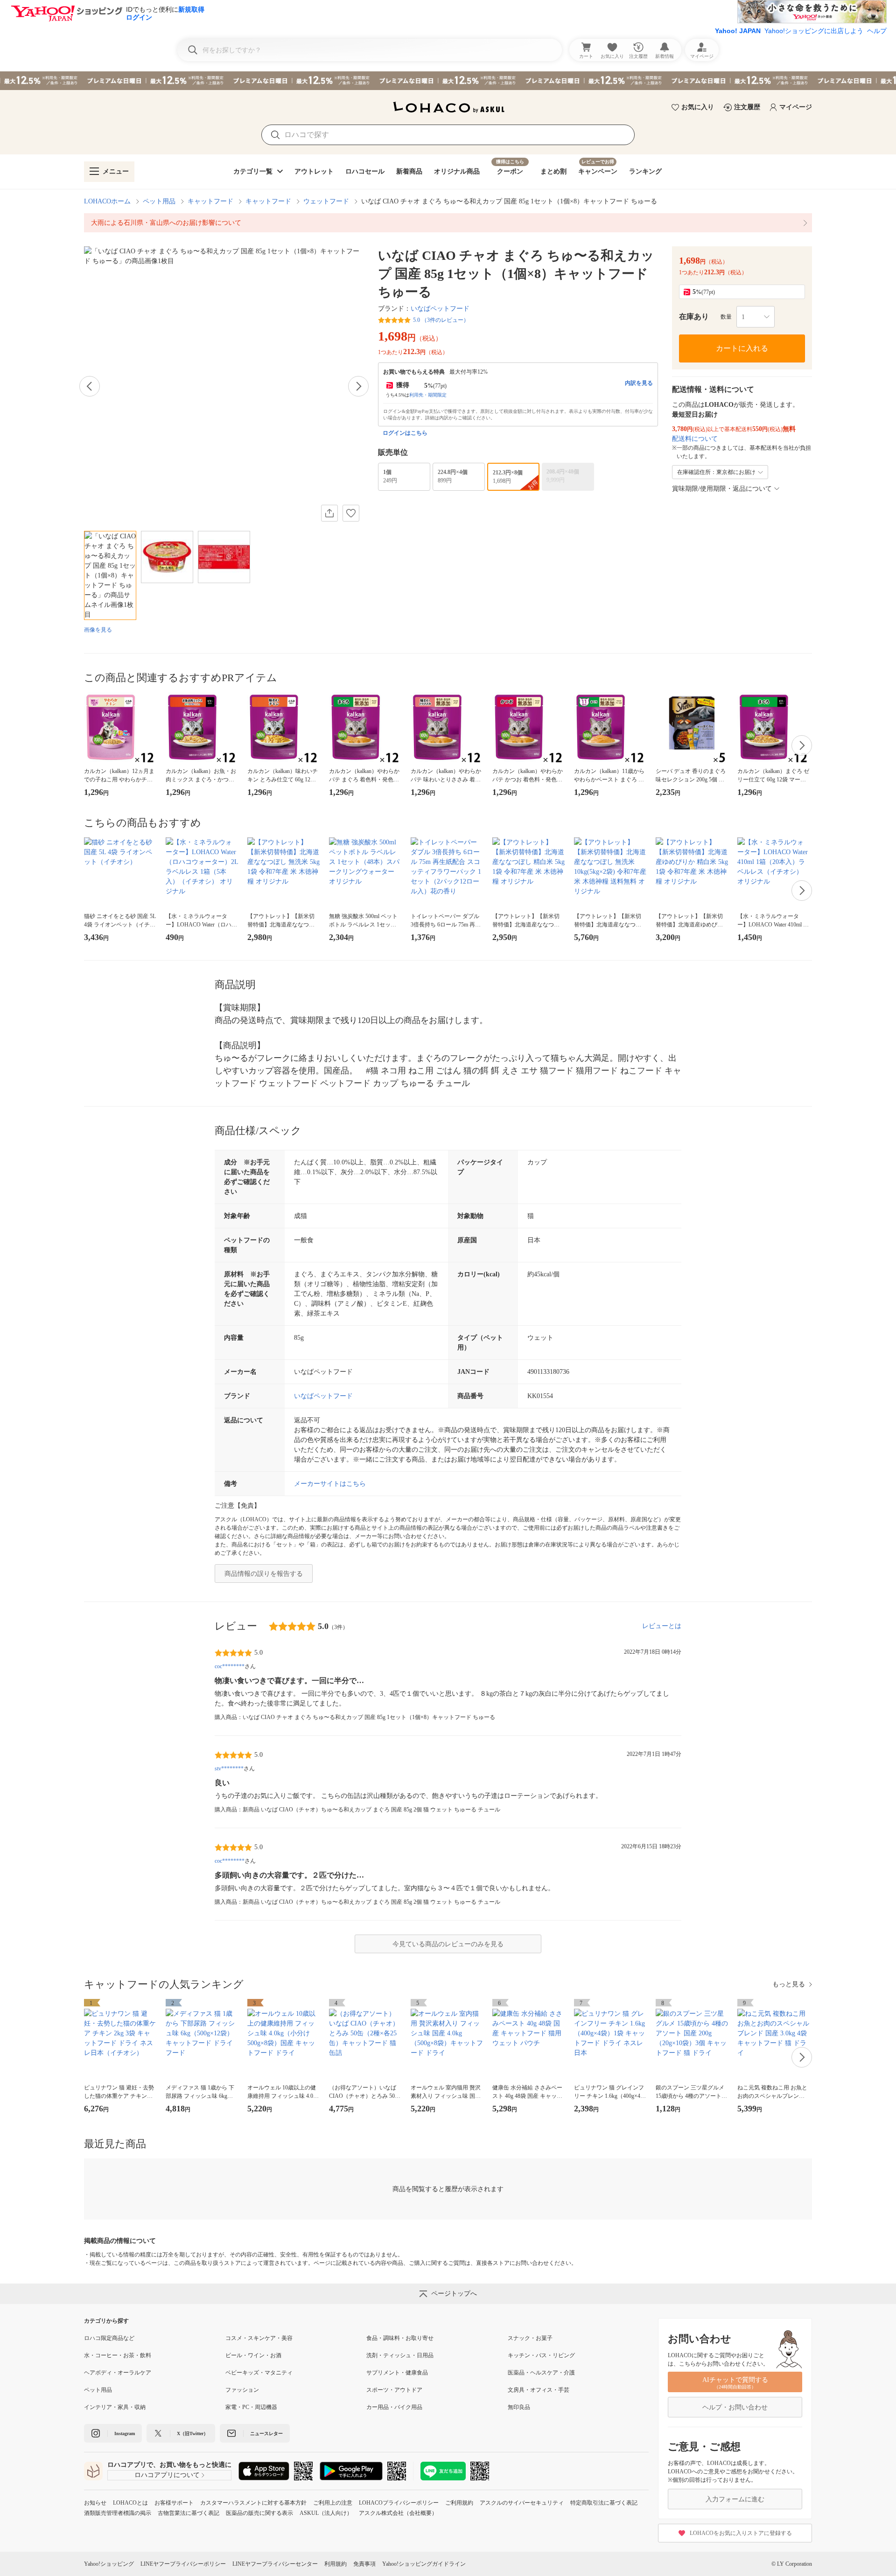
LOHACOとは (130, 2503)
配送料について (695, 439)
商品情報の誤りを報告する (264, 1574)
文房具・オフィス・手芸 (539, 2390)
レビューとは (662, 1626)
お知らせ (95, 2503)
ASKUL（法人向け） (326, 2513)
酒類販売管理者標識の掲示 (118, 2513)
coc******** (230, 1666)
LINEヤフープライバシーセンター (275, 2564)
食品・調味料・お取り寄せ (400, 2338)
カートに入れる (742, 348)
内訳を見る (639, 383)
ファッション (242, 2390)
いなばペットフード (440, 309)
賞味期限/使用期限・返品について (722, 489)
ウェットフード (326, 201)
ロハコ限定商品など (109, 2338)
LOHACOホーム (107, 201)
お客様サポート (174, 2503)
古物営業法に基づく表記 (189, 2513)
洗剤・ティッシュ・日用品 (400, 2355)
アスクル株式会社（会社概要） (398, 2513)
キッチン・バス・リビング (541, 2355)
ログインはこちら (405, 433)
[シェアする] (329, 513)
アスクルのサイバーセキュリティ (522, 2503)
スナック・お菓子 (530, 2338)
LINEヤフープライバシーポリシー (183, 2564)
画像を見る (98, 630)
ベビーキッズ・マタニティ (259, 2373)
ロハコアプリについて (167, 2475)
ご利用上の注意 (333, 2503)
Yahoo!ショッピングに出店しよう (814, 31)
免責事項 (364, 2564)
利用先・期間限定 (428, 395)
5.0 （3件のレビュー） (441, 320)
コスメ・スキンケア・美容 (259, 2338)
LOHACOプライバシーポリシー (399, 2503)
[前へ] (90, 386)
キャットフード (210, 201)
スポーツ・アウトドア (394, 2390)
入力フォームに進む (735, 2499)
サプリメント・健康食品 (397, 2373)
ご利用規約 (459, 2503)
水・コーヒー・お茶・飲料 (118, 2355)
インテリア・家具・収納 (115, 2407)
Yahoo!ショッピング (109, 2564)
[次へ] (358, 386)
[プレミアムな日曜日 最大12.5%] (448, 81)
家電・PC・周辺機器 (251, 2407)
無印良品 (519, 2407)
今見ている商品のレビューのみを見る (448, 1944)
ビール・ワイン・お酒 (253, 2355)
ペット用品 (159, 201)
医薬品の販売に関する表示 (259, 2513)
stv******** (229, 1768)
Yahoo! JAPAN (738, 31)
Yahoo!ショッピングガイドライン (424, 2564)
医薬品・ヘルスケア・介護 (541, 2373)
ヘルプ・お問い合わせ (735, 2407)
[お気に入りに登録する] (351, 513)
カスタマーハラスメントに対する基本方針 (253, 2503)
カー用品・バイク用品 (394, 2407)
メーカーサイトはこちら (330, 1484)
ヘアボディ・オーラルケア (118, 2373)
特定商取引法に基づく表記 (604, 2503)
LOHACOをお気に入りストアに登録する (741, 2533)
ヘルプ (877, 31)
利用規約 (336, 2564)
